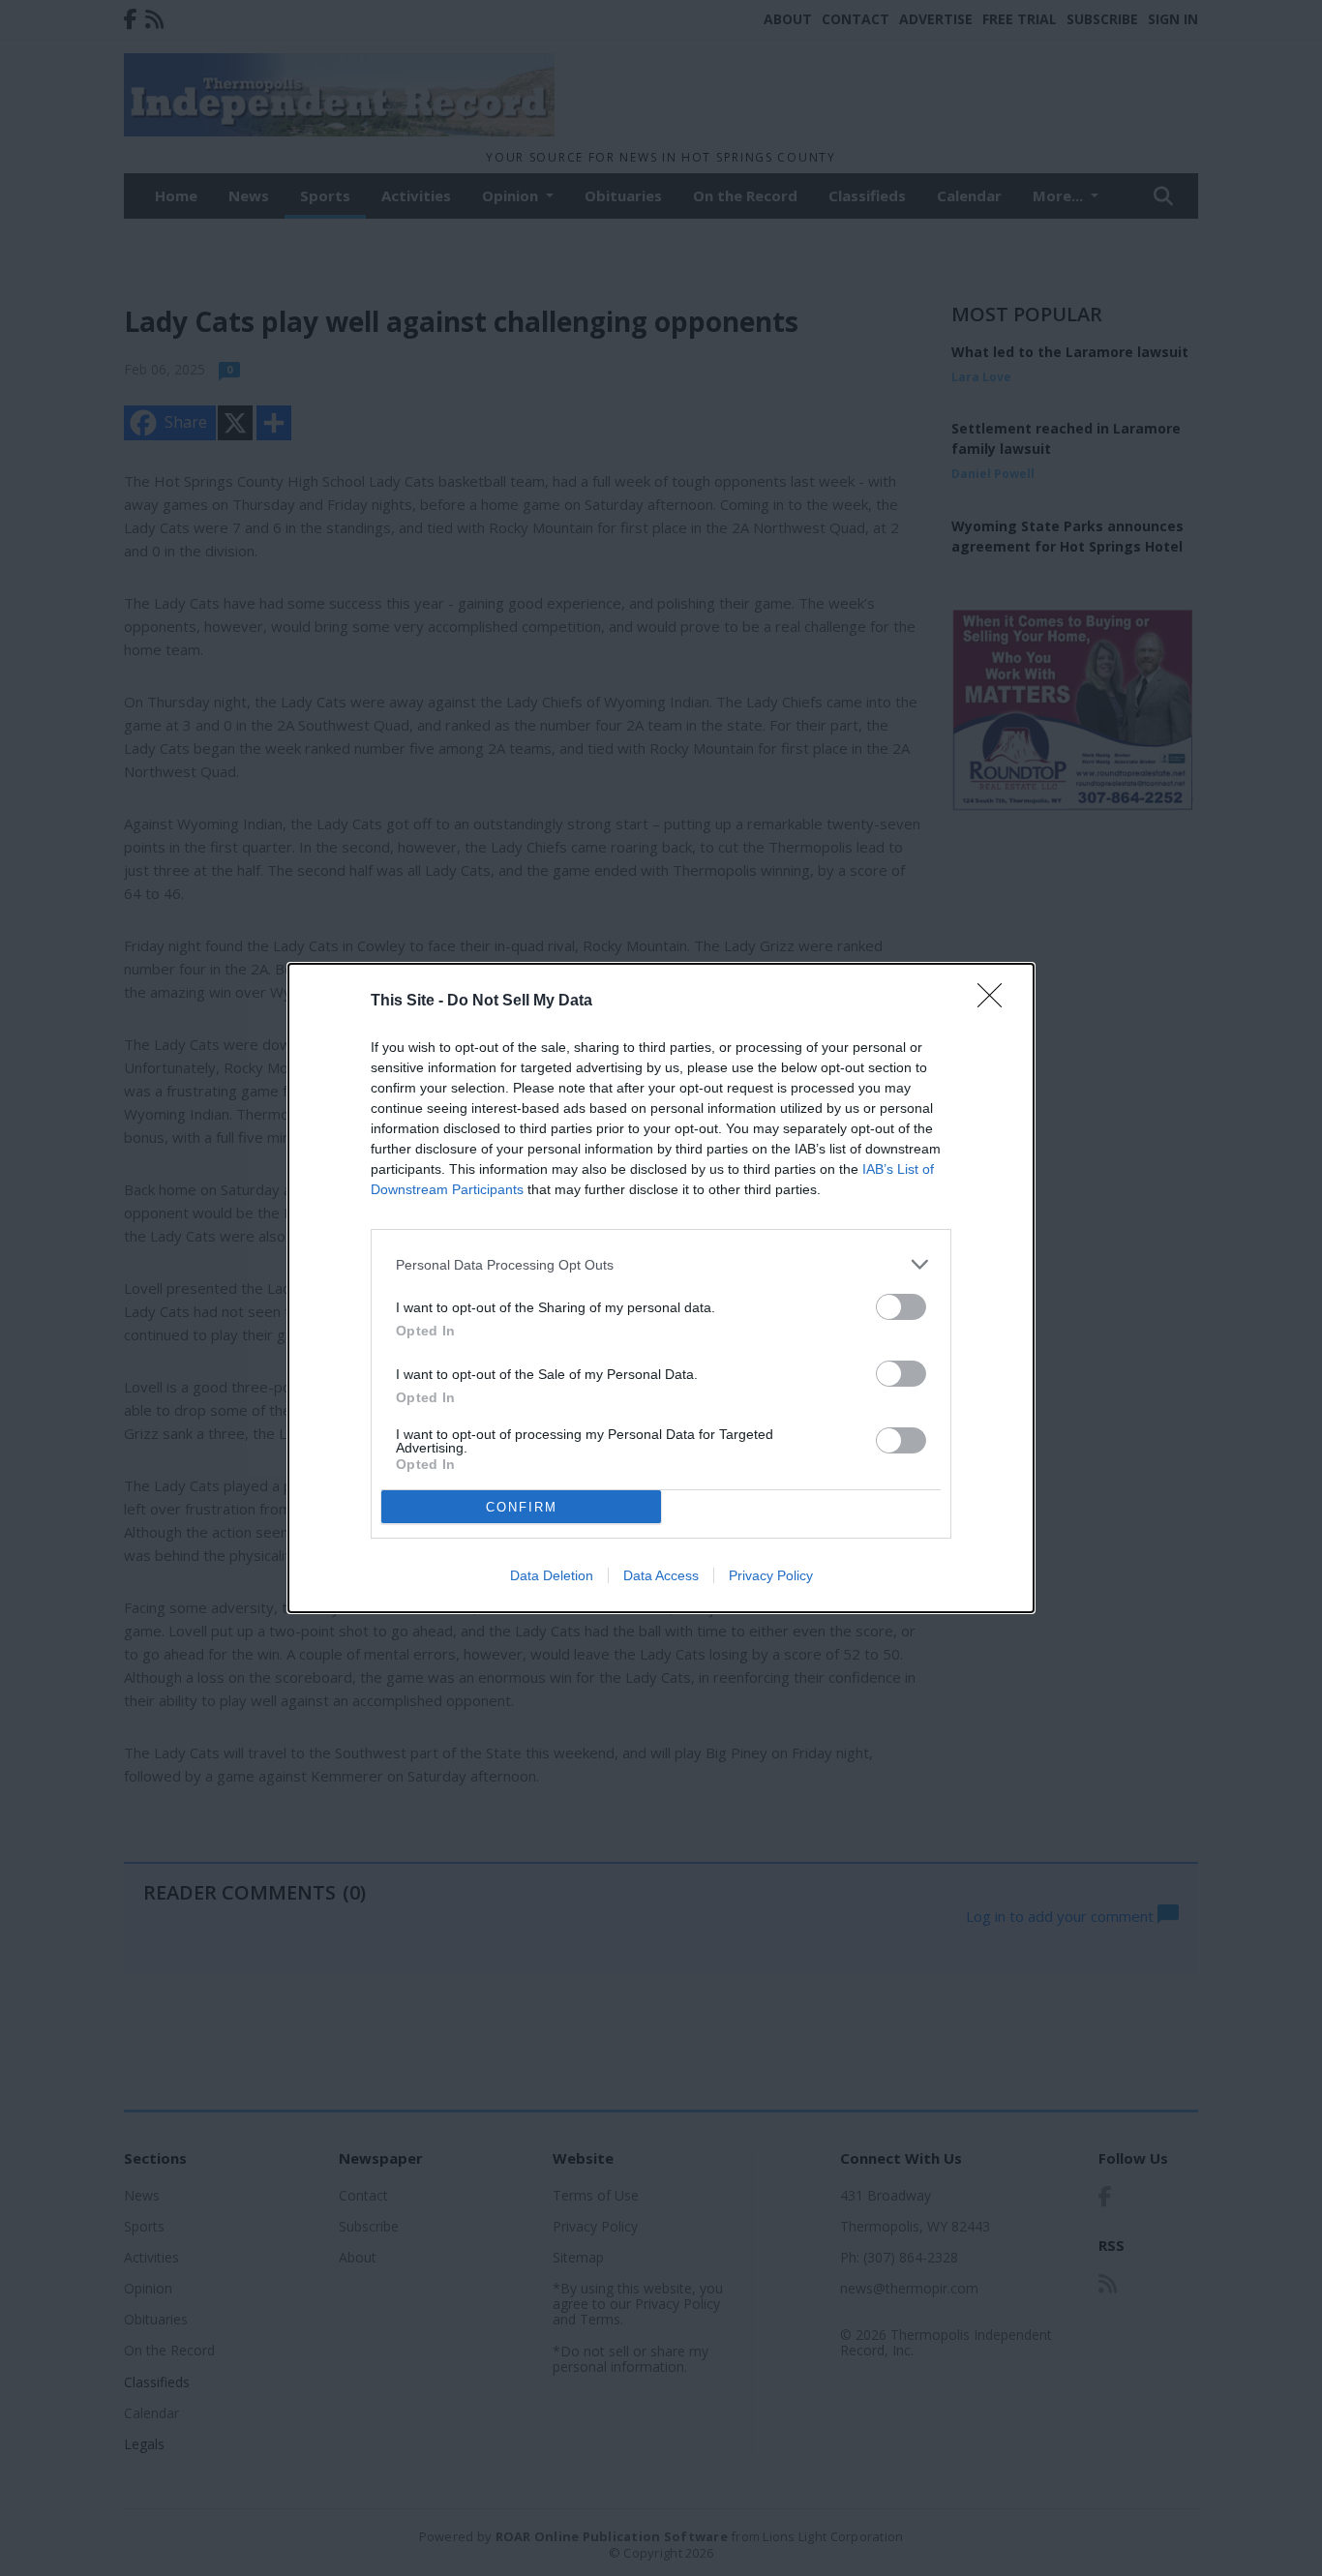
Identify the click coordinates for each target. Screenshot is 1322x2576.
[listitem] (661, 1264)
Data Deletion (552, 1575)
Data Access (661, 1575)
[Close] (996, 1002)
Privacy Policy (771, 1575)
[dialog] (661, 1288)
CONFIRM (522, 1507)
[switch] (901, 1307)
